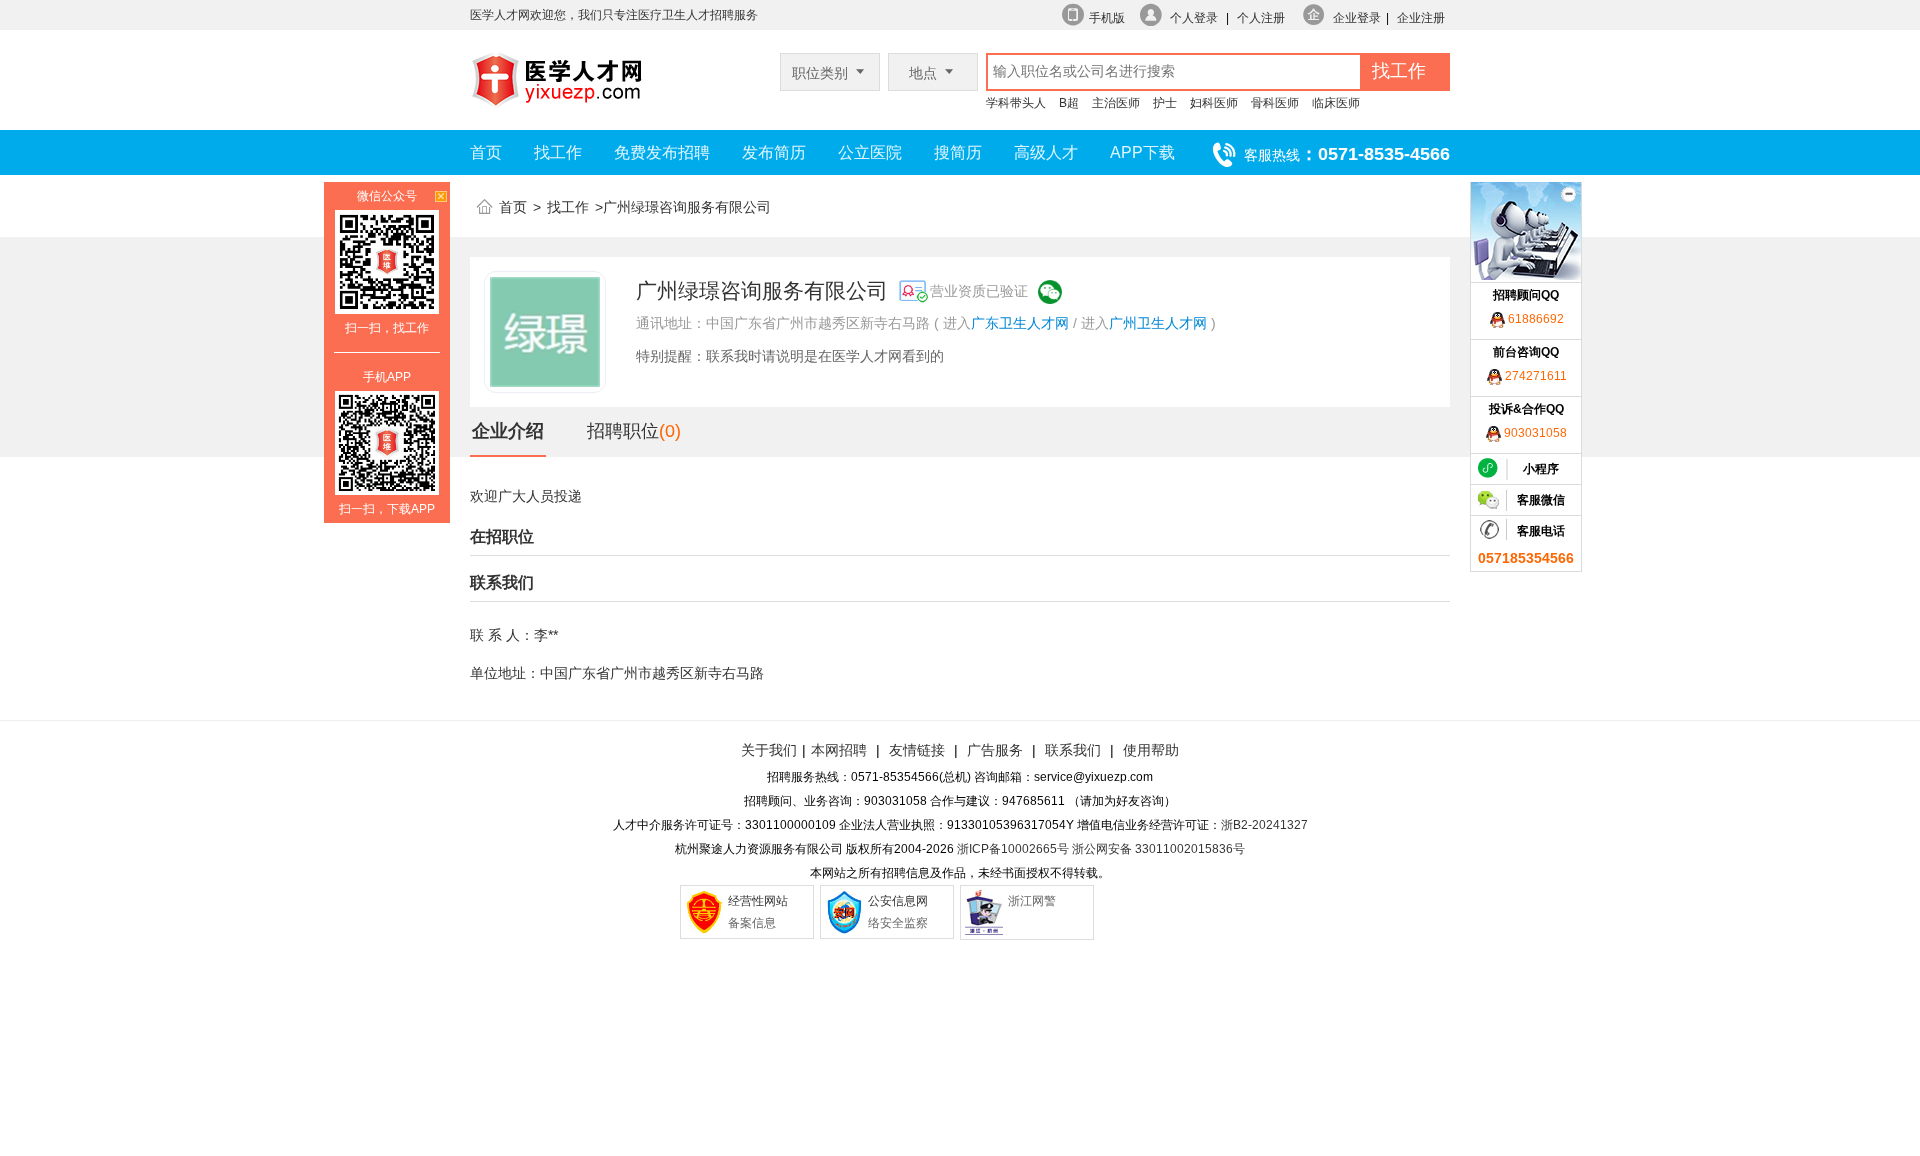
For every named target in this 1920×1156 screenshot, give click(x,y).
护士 (1165, 103)
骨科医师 (1275, 103)
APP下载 (1142, 152)
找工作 (558, 152)
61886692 (1534, 319)
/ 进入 (1091, 323)
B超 (1069, 103)
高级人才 (1046, 152)
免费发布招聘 (662, 152)
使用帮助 (1151, 750)
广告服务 (995, 750)
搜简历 (958, 152)
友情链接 (917, 750)
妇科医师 (1214, 103)
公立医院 (870, 152)
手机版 (1107, 18)
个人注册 (1261, 18)
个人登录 (1194, 18)
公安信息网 (898, 901)
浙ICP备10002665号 (1013, 849)
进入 (957, 323)
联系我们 (1071, 750)
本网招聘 (839, 750)
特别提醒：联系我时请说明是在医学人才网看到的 (790, 356)
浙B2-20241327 (1264, 825)
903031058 (1534, 433)
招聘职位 (623, 431)
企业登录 (1357, 18)
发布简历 (774, 152)
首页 (486, 152)
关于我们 (769, 750)
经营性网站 (758, 901)
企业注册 (1421, 18)
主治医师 (1116, 103)
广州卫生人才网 (1158, 323)
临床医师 (1336, 103)
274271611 (1534, 376)
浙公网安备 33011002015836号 (1158, 849)
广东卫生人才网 (1020, 323)
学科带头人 (1016, 103)
